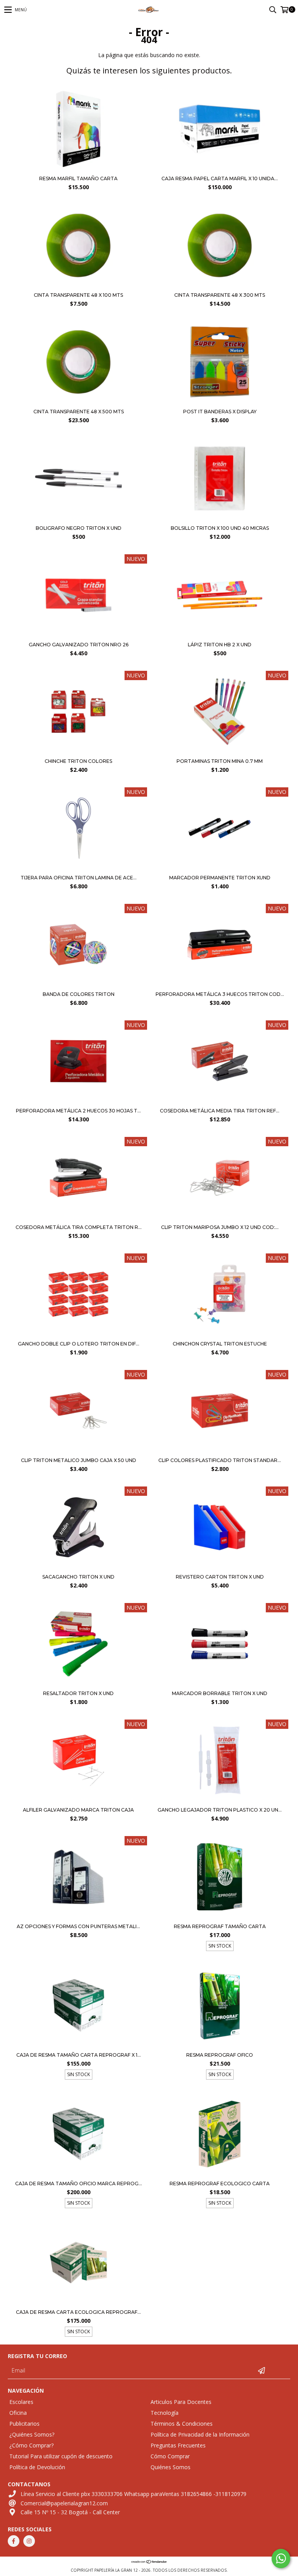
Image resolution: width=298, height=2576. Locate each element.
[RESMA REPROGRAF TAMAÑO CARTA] (220, 1878)
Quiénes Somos (171, 2467)
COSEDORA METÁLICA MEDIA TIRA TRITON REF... (220, 1111)
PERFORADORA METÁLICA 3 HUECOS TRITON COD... (220, 994)
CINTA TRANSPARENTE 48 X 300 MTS (220, 295)
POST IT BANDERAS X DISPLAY (220, 412)
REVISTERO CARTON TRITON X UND (220, 1577)
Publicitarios (24, 2424)
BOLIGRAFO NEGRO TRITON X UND (79, 528)
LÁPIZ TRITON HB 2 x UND (220, 645)
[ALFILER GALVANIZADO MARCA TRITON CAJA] (78, 1761)
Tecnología (165, 2413)
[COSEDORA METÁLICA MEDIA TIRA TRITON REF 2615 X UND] (220, 1062)
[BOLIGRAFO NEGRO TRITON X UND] (78, 519)
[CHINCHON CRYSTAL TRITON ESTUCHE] (220, 1295)
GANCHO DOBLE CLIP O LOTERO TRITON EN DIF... (79, 1344)
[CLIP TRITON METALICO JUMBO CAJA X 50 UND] (78, 1412)
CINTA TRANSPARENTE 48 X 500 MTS (79, 412)
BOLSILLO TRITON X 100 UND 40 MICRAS (220, 528)
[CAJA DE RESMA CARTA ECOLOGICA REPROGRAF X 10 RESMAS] (78, 2264)
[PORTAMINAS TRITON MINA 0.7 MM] (220, 713)
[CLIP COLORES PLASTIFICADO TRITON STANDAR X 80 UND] (220, 1412)
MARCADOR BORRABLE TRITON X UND (220, 1693)
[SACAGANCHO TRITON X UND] (78, 1528)
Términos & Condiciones (182, 2424)
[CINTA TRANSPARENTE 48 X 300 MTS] (219, 286)
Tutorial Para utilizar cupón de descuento (61, 2456)
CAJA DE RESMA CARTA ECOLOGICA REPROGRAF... (78, 2312)
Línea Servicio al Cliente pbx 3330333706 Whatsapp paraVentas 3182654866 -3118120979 (133, 2494)
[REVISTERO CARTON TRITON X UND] (220, 1528)
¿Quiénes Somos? (32, 2434)
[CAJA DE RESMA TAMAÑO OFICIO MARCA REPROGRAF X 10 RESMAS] (78, 2135)
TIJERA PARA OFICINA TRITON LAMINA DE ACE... (79, 878)
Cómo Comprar (170, 2456)
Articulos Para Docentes (181, 2402)
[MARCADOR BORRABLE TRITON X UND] (220, 1645)
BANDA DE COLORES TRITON (79, 994)
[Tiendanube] (149, 2562)
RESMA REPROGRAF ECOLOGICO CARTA (220, 2184)
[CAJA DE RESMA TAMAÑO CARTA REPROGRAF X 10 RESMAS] (78, 2006)
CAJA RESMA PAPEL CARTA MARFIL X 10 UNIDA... (220, 178)
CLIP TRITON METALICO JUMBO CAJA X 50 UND (79, 1460)
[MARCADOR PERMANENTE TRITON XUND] (220, 829)
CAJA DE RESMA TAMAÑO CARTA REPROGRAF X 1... (79, 2055)
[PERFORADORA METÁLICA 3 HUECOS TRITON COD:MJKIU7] (220, 946)
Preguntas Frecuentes (178, 2445)
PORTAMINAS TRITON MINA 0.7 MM (220, 761)
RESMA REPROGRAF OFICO (220, 2055)
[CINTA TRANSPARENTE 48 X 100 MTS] (78, 286)
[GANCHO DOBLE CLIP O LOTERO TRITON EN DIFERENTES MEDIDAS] (78, 1295)
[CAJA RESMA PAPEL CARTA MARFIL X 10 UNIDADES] (219, 170)
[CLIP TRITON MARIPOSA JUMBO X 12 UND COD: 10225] (220, 1179)
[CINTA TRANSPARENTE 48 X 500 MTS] (78, 403)
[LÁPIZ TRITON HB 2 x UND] (219, 636)
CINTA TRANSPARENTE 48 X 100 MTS (78, 295)
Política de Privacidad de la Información (200, 2434)
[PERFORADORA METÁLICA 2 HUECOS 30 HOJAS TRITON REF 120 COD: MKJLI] (78, 1062)
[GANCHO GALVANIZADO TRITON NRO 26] (78, 636)
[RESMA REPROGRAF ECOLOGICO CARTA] (220, 2135)
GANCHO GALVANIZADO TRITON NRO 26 (79, 645)
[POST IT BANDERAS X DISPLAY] (219, 403)
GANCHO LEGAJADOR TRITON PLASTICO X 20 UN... (220, 1810)
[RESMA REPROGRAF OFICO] (220, 2006)
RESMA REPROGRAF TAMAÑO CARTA (220, 1926)
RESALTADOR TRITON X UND (78, 1693)
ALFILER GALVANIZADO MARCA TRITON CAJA (78, 1810)
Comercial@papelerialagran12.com (64, 2503)
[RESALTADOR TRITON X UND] (78, 1645)
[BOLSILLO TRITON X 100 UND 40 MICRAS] (219, 519)
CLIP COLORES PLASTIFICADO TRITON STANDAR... (220, 1460)
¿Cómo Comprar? (31, 2445)
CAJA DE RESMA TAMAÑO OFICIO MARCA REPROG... (79, 2184)
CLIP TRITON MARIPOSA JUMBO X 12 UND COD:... (220, 1227)
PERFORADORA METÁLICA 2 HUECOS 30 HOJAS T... (78, 1111)
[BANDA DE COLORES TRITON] (78, 946)
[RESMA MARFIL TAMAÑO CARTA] (78, 170)
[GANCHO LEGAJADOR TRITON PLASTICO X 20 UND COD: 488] (220, 1761)
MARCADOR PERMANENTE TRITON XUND (220, 878)
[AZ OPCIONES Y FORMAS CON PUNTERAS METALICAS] (78, 1878)
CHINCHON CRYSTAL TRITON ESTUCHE (220, 1344)
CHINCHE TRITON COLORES (78, 761)
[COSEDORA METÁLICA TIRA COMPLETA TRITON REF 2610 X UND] (78, 1179)
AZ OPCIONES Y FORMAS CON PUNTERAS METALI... (78, 1926)
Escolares (21, 2402)
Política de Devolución (37, 2467)
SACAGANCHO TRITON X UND (78, 1577)
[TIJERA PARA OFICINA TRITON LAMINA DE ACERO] (78, 829)
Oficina (18, 2413)
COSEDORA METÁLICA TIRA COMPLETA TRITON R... (79, 1227)
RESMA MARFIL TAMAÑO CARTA (78, 178)
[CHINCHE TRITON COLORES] (78, 713)
